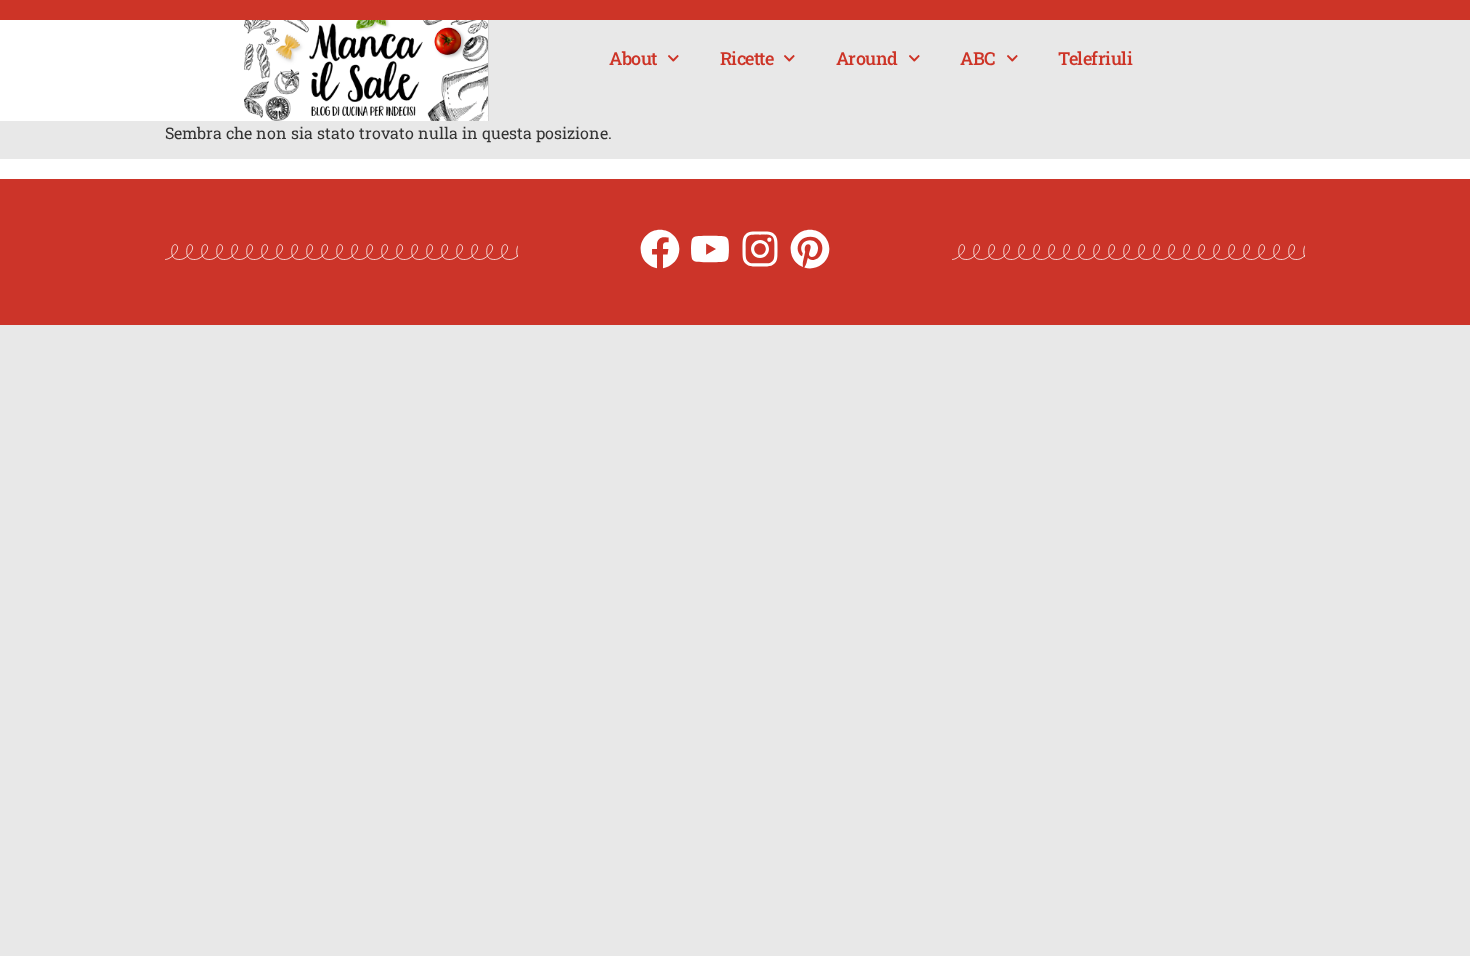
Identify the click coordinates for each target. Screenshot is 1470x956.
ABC (978, 58)
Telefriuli (1095, 58)
